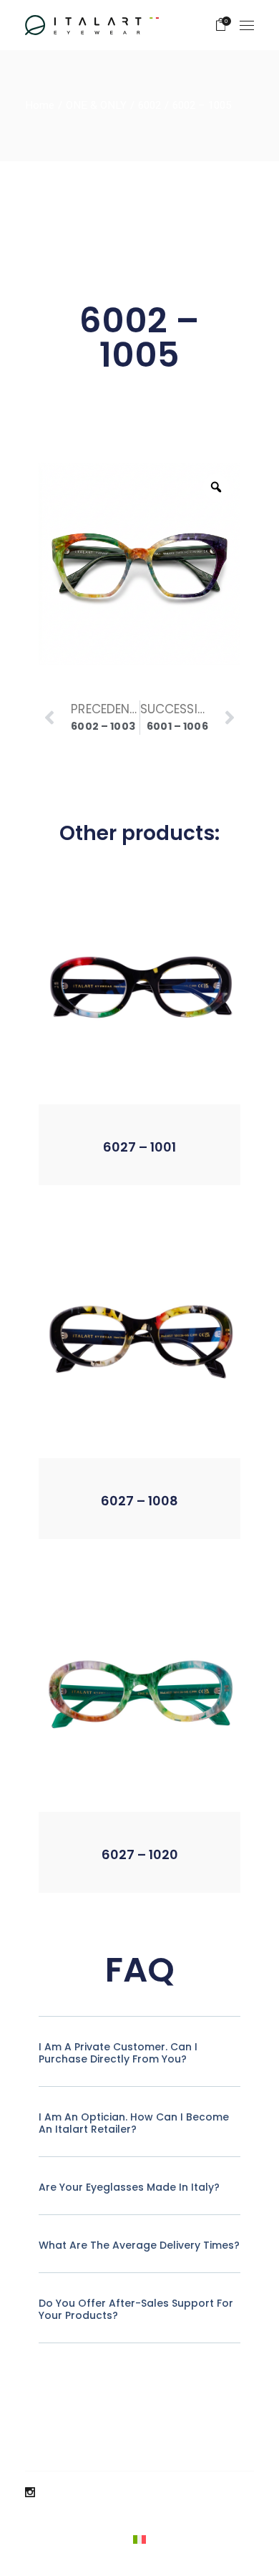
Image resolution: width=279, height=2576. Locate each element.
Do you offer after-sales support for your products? (136, 2309)
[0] (221, 25)
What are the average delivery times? (139, 2245)
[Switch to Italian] (139, 2539)
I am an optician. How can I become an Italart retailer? (134, 2123)
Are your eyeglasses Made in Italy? (129, 2187)
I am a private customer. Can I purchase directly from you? (118, 2053)
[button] (102, 1163)
